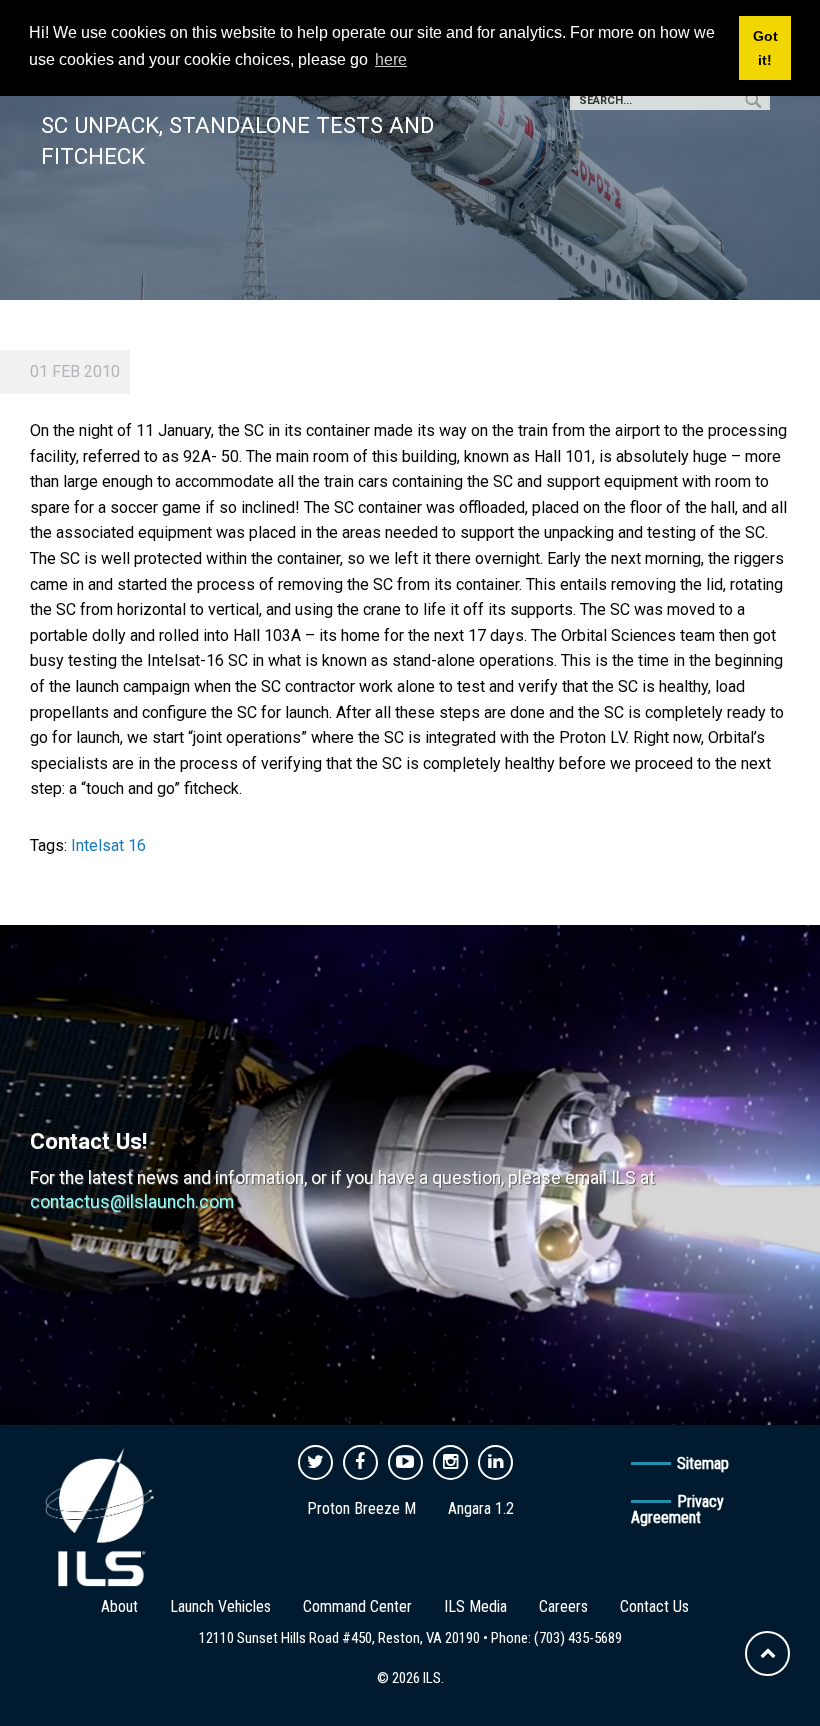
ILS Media (475, 1606)
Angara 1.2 (481, 1508)
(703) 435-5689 (578, 1638)
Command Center (357, 1606)
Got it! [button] (765, 48)
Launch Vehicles (220, 1606)
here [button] (391, 59)
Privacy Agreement (677, 1509)
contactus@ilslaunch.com (132, 1202)
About (119, 1606)
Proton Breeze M (361, 1508)
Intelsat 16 (108, 845)
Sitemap (703, 1463)
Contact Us (654, 1606)
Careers (563, 1606)
